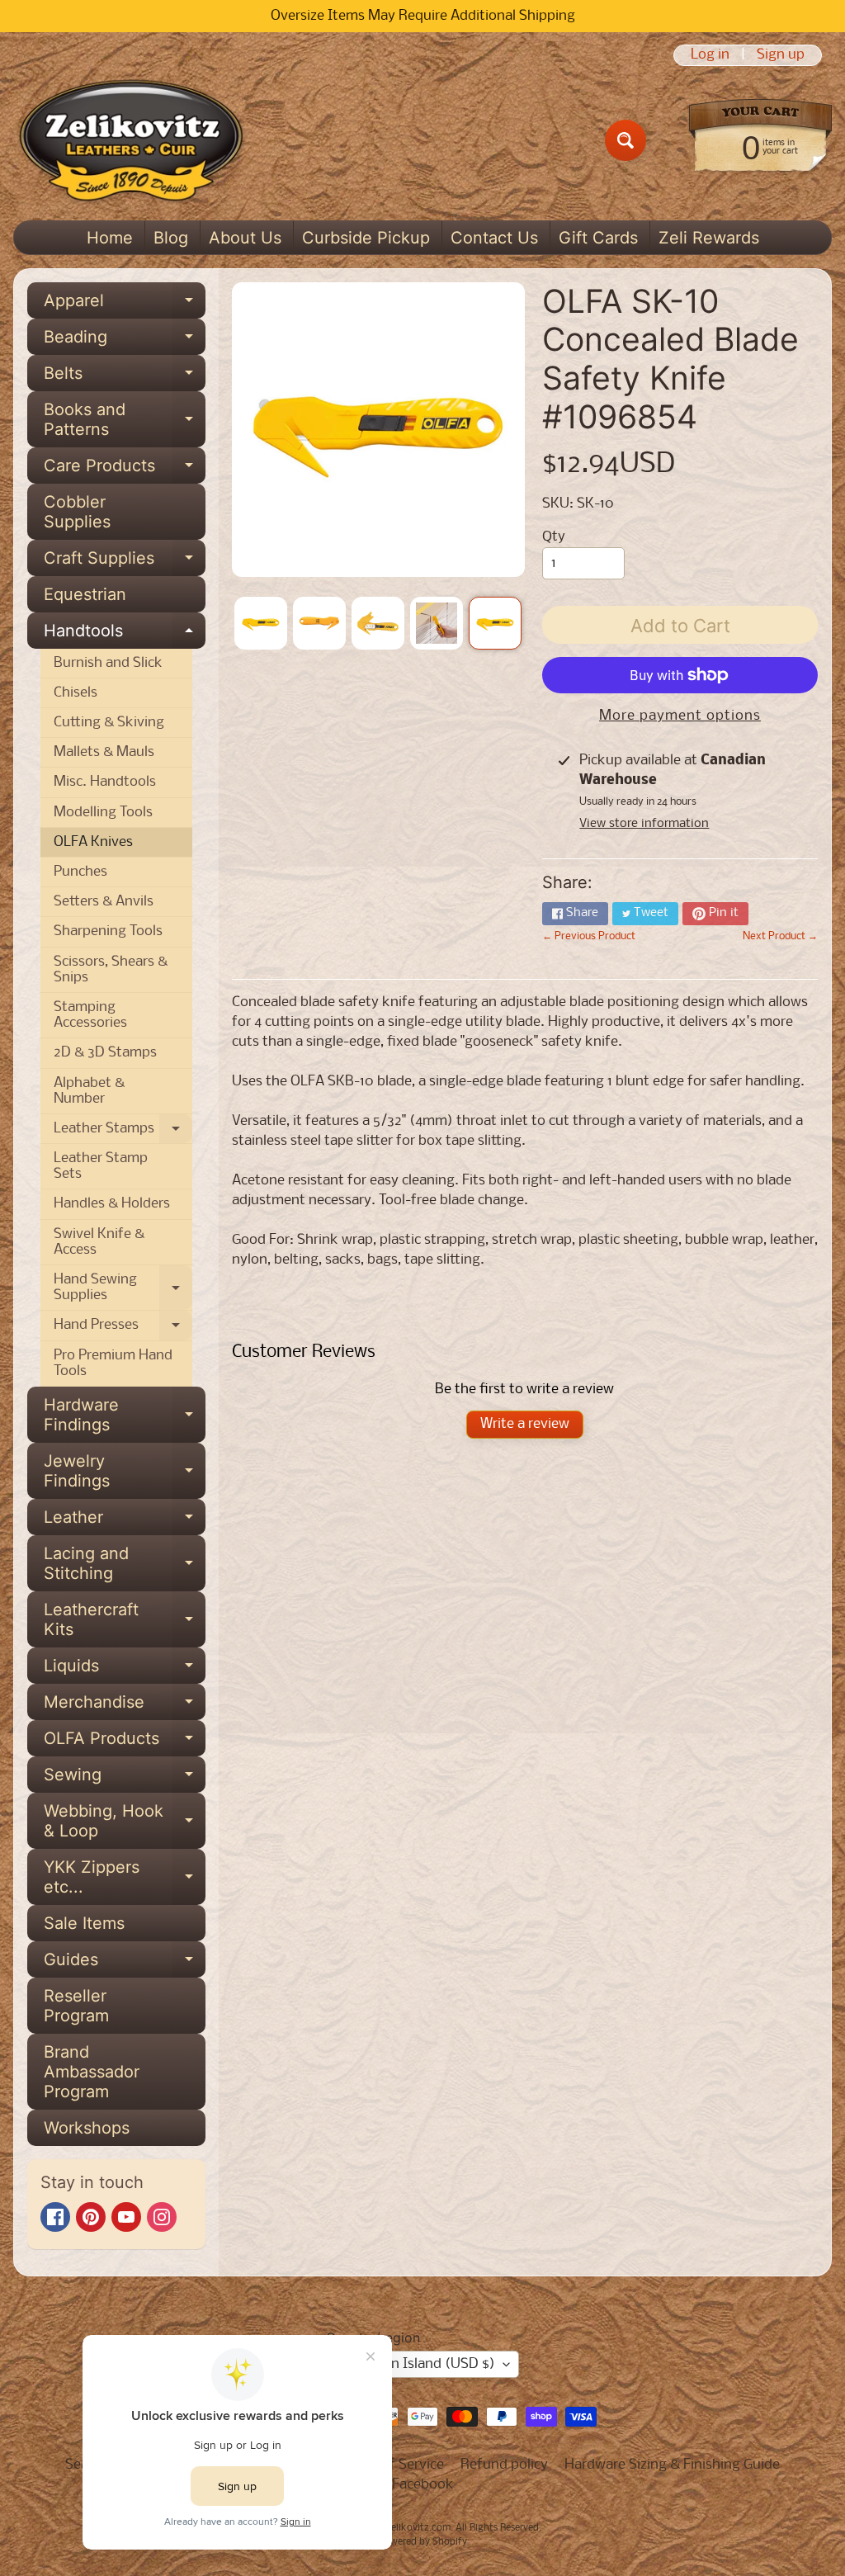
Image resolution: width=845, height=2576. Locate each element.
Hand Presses (123, 1329)
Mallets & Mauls (104, 752)
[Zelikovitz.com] (131, 140)
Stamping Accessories (90, 1015)
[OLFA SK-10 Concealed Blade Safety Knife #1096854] (261, 623)
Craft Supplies (125, 562)
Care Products (125, 470)
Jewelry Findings (125, 1472)
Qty (554, 537)
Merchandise (125, 1706)
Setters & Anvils (104, 902)
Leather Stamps (123, 1132)
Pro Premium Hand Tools (113, 1364)
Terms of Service (392, 2465)
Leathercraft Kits (125, 1620)
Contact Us (494, 238)
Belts (125, 377)
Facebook (423, 2485)
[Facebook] (55, 2217)
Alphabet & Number (89, 1091)
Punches (80, 872)
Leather (125, 1521)
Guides (125, 1964)
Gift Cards (598, 238)
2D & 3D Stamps (105, 1053)
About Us (245, 238)
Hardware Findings (125, 1416)
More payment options (680, 716)
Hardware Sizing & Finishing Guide (672, 2465)
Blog (171, 238)
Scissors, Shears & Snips (111, 970)
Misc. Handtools (105, 782)
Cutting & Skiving (109, 723)
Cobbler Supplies (77, 512)
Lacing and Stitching (125, 1564)
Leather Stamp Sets (101, 1166)
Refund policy (504, 2465)
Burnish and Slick (108, 663)
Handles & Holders (112, 1204)
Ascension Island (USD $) (415, 2364)
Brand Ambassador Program (92, 2072)
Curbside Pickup (366, 238)
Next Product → (780, 936)
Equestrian (85, 594)
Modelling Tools (103, 813)
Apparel (125, 305)
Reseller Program (76, 2006)
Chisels (76, 693)
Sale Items (84, 1923)
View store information (644, 824)
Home (110, 238)
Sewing (125, 1779)
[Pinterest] (91, 2217)
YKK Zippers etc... (125, 1878)
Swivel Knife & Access (99, 1242)
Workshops (87, 2128)
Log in (710, 55)
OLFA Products (125, 1742)
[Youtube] (126, 2217)
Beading (125, 341)
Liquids (125, 1670)
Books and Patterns (125, 420)
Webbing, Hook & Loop (125, 1822)
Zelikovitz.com (418, 2528)
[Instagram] (162, 2217)
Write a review (525, 1424)
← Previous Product (589, 936)
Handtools (125, 635)
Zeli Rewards (709, 238)
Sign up (781, 55)
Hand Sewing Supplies (123, 1288)
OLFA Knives (93, 842)
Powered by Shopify (423, 2542)
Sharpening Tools (108, 931)
